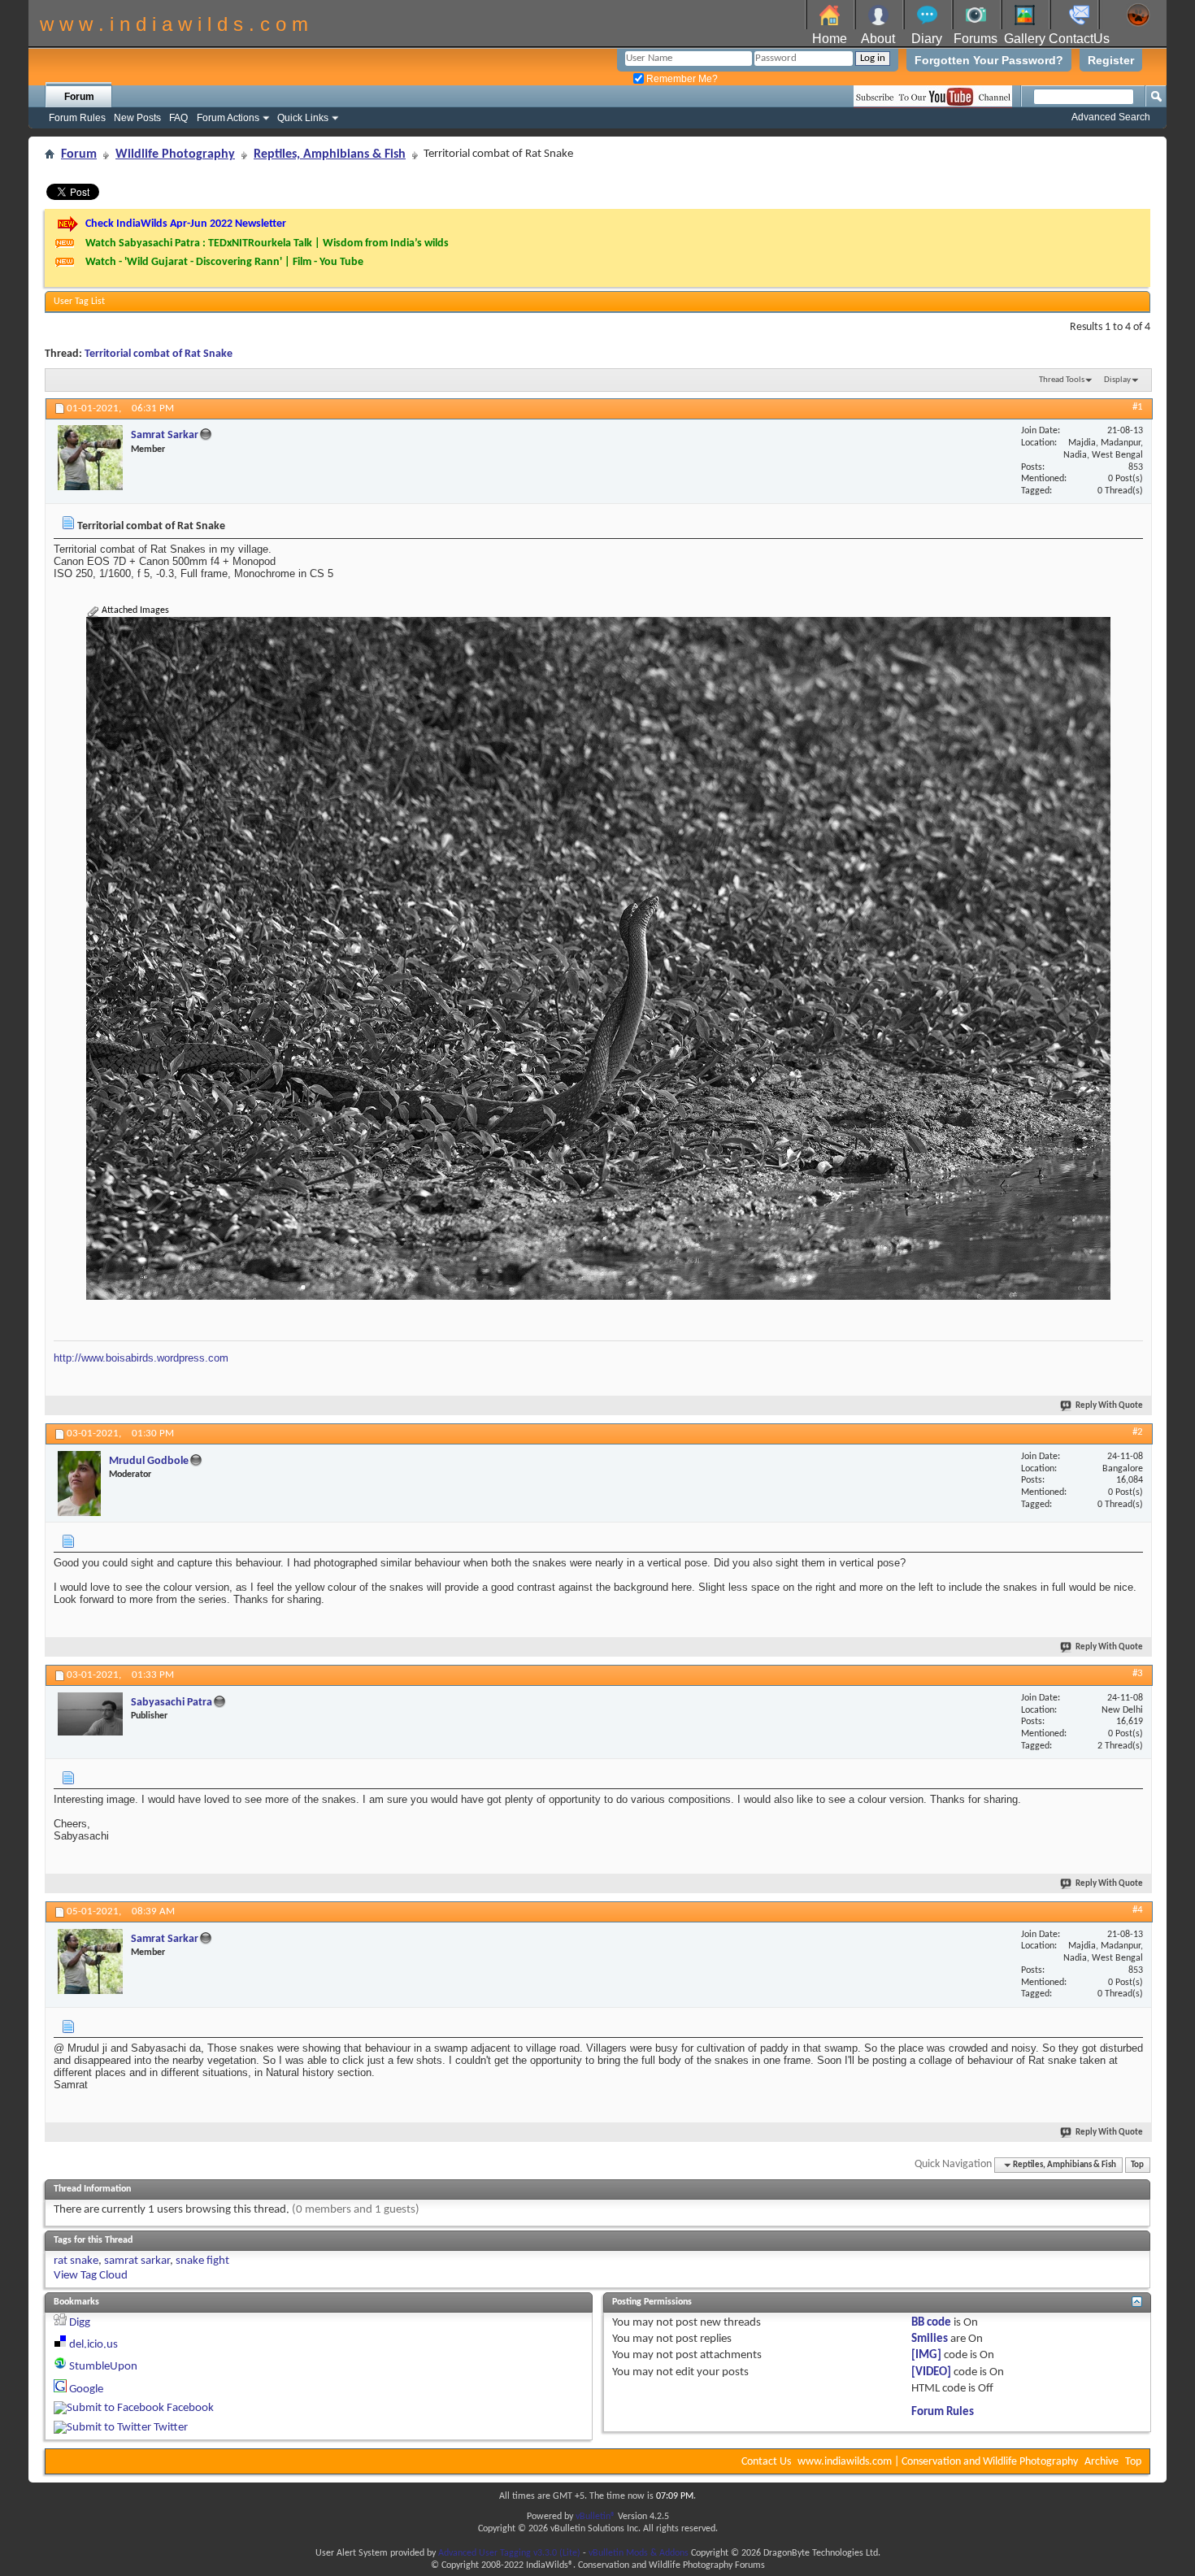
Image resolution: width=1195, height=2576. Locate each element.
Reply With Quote (1109, 1406)
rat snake (76, 2261)
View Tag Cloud (91, 2276)
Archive (1102, 2462)
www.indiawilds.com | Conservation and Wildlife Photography (938, 2462)
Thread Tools (1062, 380)
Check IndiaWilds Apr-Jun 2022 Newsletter (186, 224)
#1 (1138, 407)
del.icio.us (93, 2345)
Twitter (171, 2428)
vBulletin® (595, 2517)
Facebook (190, 2408)
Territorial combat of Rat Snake (159, 354)
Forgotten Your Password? (989, 60)
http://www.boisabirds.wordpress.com (141, 1358)
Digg (80, 2323)
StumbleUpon (103, 2367)
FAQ (178, 118)
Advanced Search (1111, 117)
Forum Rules (77, 118)
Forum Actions (228, 118)
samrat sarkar (137, 2261)
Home (830, 39)
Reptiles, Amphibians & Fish (330, 154)
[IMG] (926, 2355)
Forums (976, 39)
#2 (1138, 1432)
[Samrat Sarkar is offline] (90, 458)
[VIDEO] (931, 2372)
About (878, 39)
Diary (927, 39)
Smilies (930, 2339)
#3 (1138, 1673)
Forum (79, 97)
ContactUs (1079, 39)
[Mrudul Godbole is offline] (79, 1483)
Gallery (1025, 39)
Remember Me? (681, 79)
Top (1137, 2165)
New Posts (137, 118)
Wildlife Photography (175, 154)
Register (1111, 60)
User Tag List (79, 302)
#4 (1138, 1910)
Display (1117, 380)
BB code (931, 2323)
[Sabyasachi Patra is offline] (90, 1714)
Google (86, 2389)
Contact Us (766, 2462)
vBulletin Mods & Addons (639, 2553)
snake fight (202, 2261)
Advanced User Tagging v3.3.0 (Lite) (509, 2553)
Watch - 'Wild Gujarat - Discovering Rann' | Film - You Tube (224, 262)
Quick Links (303, 118)
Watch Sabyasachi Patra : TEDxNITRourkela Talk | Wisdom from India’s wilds (267, 243)
